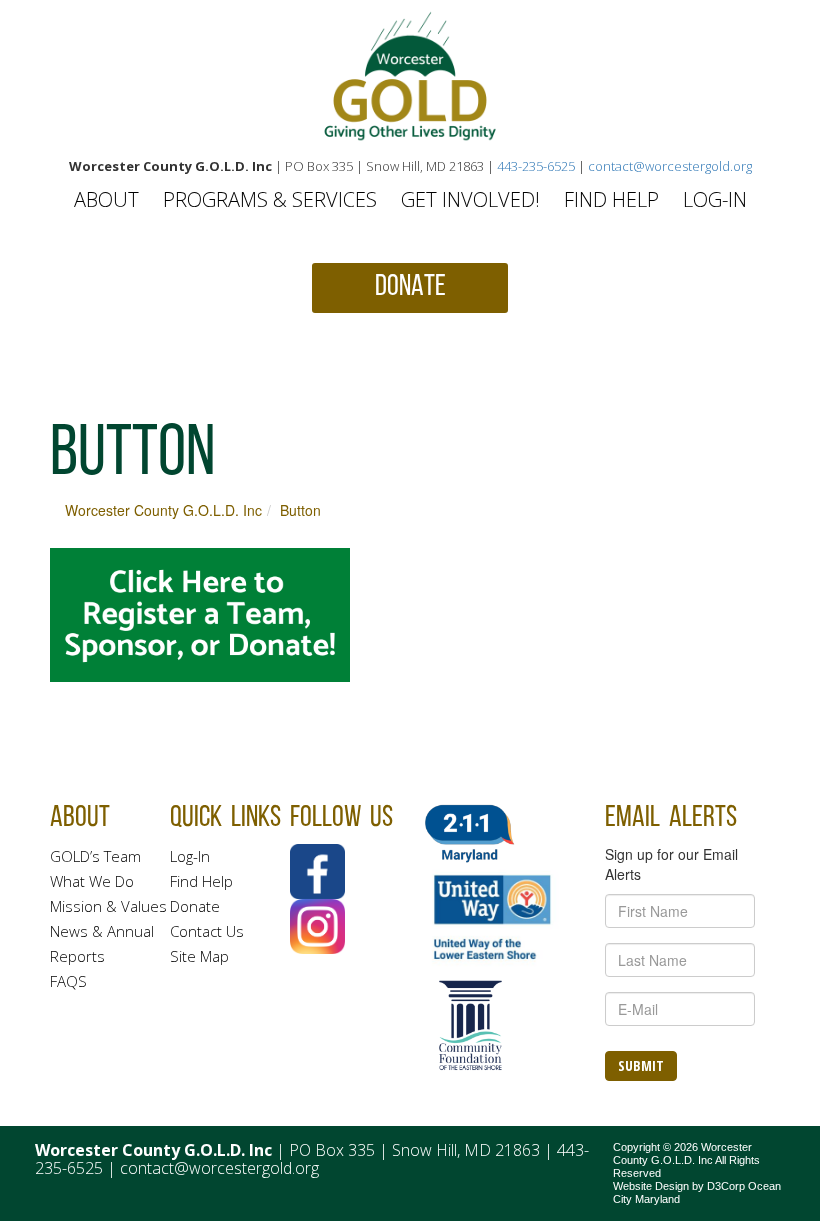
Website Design (651, 1186)
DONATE (410, 287)
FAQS (68, 981)
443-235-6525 (536, 166)
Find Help (611, 199)
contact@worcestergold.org (670, 166)
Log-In (715, 199)
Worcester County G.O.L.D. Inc (163, 510)
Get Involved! (470, 199)
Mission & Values (108, 906)
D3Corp (726, 1186)
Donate (195, 906)
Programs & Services (270, 199)
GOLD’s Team (95, 856)
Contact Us (207, 931)
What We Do (92, 881)
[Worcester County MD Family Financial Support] (410, 76)
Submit (641, 1065)
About (106, 199)
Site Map (199, 956)
